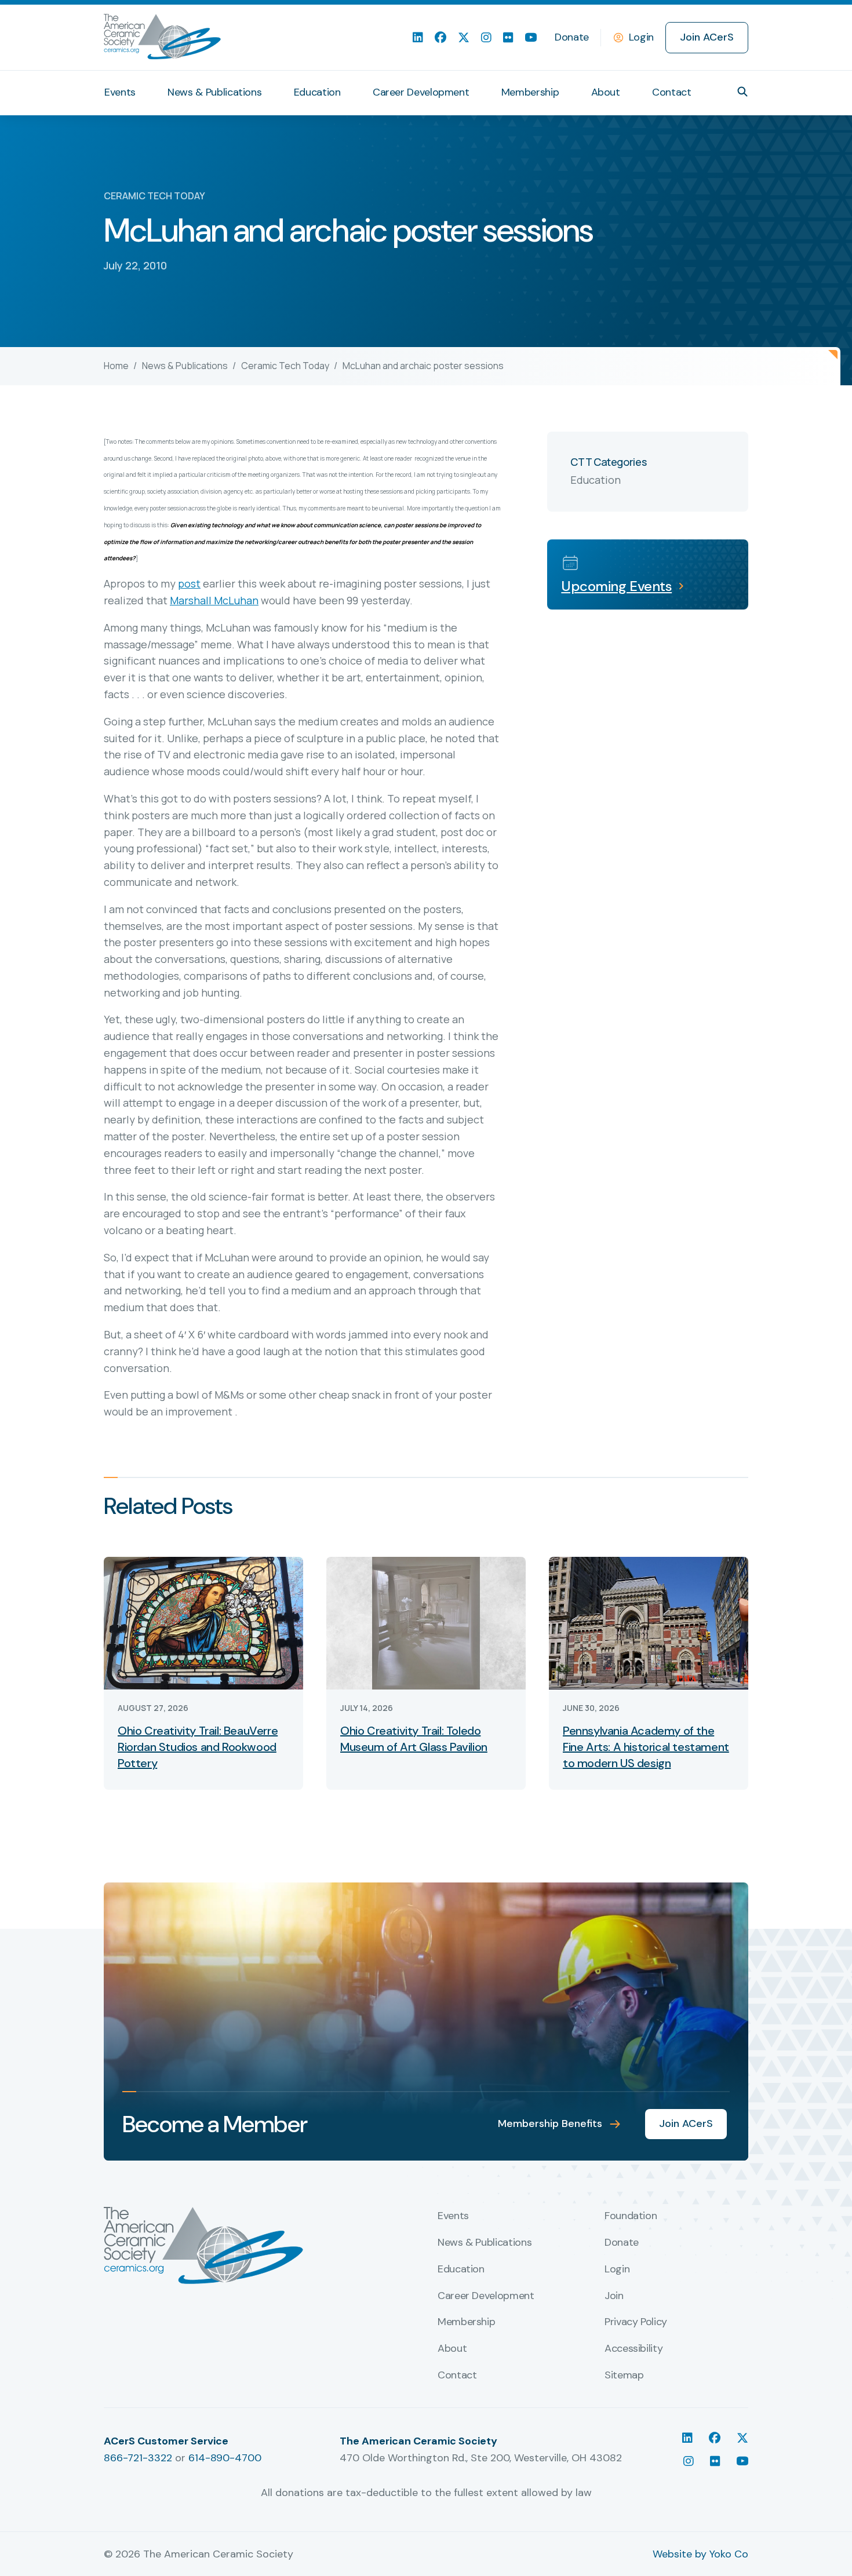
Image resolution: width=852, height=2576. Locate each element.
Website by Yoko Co (700, 2554)
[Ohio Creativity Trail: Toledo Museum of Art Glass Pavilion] (426, 1622)
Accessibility (633, 2349)
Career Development (421, 92)
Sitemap (624, 2376)
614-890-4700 (225, 2458)
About (606, 92)
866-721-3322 (138, 2458)
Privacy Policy (636, 2322)
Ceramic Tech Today (285, 366)
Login (641, 37)
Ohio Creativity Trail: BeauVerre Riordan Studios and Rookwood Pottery (198, 1747)
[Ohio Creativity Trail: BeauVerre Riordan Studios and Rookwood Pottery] (203, 1622)
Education (317, 92)
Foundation (631, 2216)
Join (614, 2296)
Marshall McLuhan (214, 600)
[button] (742, 92)
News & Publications (214, 92)
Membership (530, 92)
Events (120, 92)
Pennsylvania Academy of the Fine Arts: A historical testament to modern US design (646, 1747)
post (189, 583)
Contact (671, 92)
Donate (572, 37)
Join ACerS (707, 37)
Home (116, 366)
